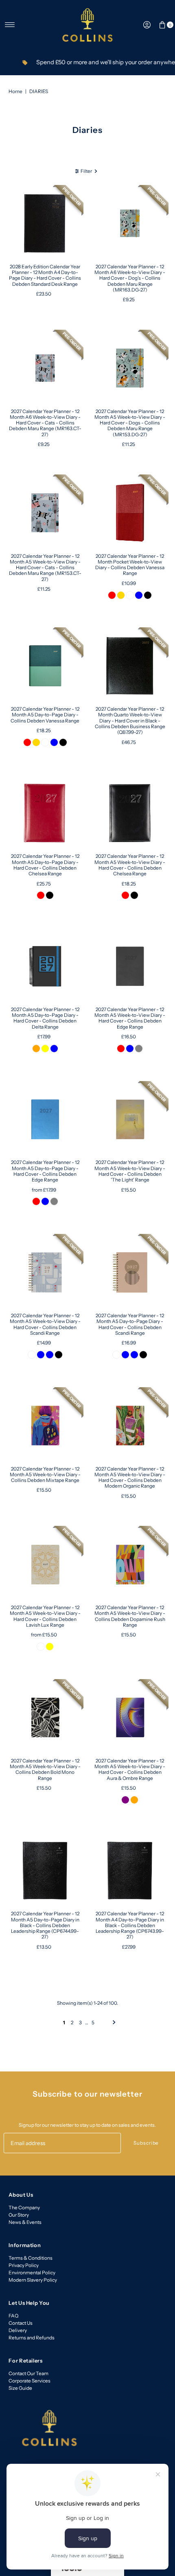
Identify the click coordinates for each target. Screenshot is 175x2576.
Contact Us (21, 2323)
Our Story (19, 2215)
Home (15, 91)
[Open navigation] (10, 25)
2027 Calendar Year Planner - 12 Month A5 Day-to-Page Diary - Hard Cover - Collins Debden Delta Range (45, 1018)
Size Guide (20, 2388)
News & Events (25, 2222)
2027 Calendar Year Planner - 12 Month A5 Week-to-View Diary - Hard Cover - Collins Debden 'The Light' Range (130, 1171)
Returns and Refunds (32, 2338)
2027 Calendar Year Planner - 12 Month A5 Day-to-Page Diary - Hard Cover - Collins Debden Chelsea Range (45, 865)
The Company (24, 2207)
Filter (86, 171)
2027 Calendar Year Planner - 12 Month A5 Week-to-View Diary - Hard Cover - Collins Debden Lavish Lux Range (45, 1616)
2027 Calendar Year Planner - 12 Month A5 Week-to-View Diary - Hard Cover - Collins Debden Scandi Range (45, 1324)
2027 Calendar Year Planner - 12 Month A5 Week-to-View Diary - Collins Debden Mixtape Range (45, 1475)
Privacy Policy (24, 2265)
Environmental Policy (32, 2272)
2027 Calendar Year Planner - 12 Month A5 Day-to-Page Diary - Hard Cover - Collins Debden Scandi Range (130, 1324)
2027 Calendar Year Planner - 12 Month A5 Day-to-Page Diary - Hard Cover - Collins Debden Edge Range (45, 1171)
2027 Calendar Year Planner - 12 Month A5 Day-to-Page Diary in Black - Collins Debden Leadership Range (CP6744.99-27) (45, 1925)
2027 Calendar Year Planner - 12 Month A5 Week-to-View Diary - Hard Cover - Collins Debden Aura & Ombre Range (130, 1769)
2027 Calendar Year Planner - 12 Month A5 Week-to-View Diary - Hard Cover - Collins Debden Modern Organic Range (130, 1477)
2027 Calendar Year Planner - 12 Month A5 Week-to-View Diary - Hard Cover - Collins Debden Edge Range (130, 1018)
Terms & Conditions (31, 2258)
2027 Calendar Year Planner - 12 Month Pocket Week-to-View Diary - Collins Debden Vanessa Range (130, 565)
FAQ (13, 2316)
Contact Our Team (28, 2373)
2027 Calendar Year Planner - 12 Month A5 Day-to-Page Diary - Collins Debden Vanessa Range (45, 715)
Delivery (18, 2330)
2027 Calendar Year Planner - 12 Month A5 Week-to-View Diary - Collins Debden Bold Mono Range (45, 1769)
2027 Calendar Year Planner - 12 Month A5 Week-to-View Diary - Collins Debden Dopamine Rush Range (130, 1616)
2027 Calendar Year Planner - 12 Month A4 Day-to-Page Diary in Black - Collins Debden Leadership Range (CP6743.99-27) (130, 1925)
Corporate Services (30, 2381)
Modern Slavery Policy (33, 2280)
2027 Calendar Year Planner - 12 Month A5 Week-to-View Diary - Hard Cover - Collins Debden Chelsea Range (130, 865)
